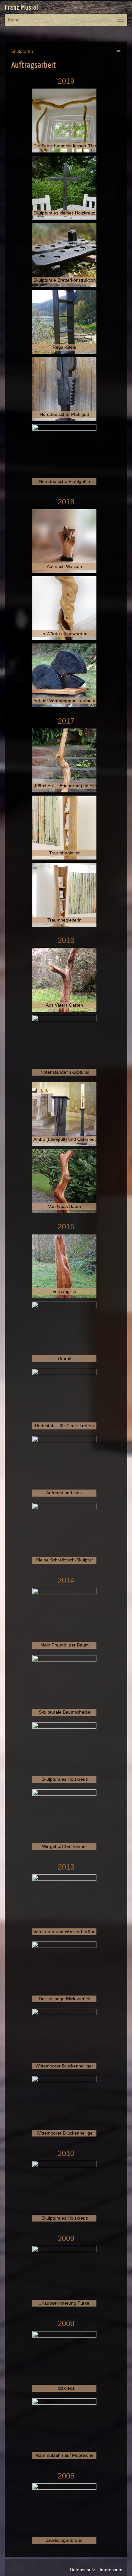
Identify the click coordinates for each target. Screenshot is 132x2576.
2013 (66, 1867)
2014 (66, 1580)
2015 (66, 1227)
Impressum (111, 2570)
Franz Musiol (22, 8)
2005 (66, 2476)
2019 (66, 81)
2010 (66, 2153)
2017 (66, 721)
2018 (66, 502)
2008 (66, 2323)
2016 (66, 940)
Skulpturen (22, 51)
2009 (66, 2238)
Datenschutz (82, 2570)
